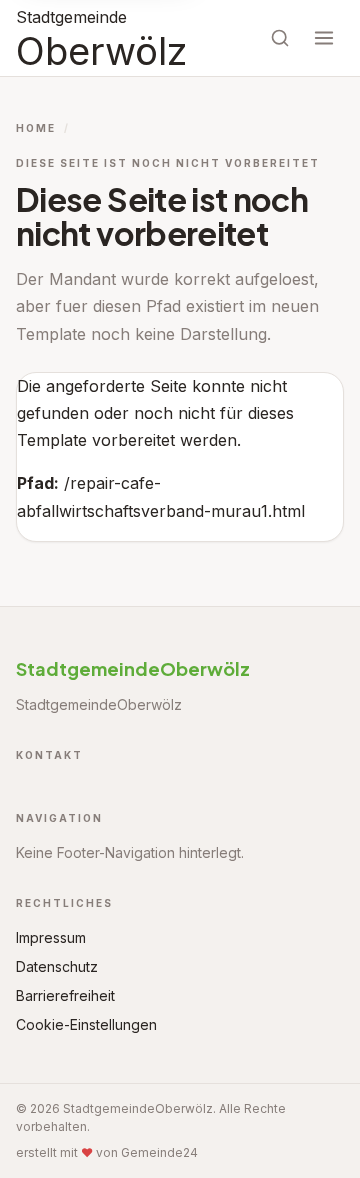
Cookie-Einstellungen (86, 1024)
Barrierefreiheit (65, 995)
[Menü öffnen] (324, 38)
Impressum (51, 937)
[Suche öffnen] (280, 38)
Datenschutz (57, 966)
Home (36, 128)
